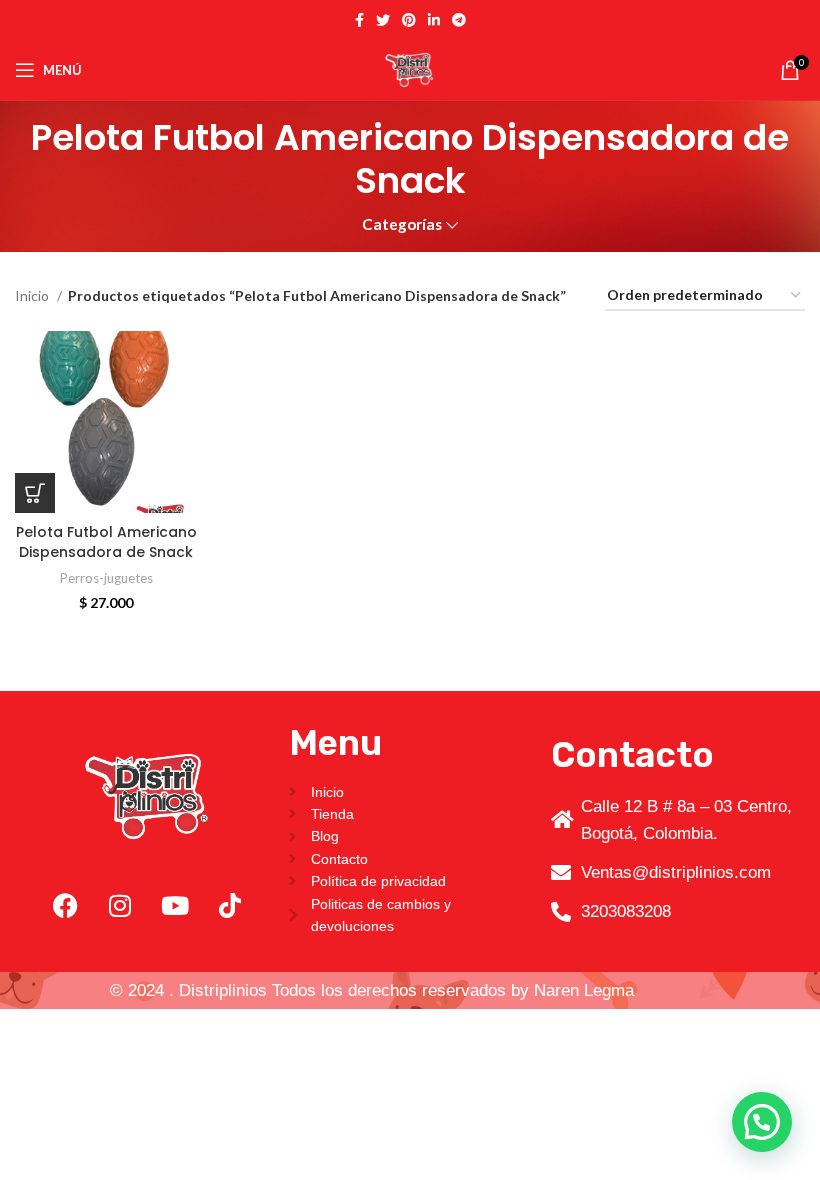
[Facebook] (65, 905)
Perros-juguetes (106, 578)
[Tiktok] (230, 905)
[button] (35, 493)
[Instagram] (120, 905)
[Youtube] (175, 905)
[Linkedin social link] (434, 20)
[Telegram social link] (459, 20)
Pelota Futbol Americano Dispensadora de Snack (106, 542)
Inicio (33, 295)
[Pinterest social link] (409, 20)
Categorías (402, 224)
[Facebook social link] (359, 20)
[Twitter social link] (383, 20)
